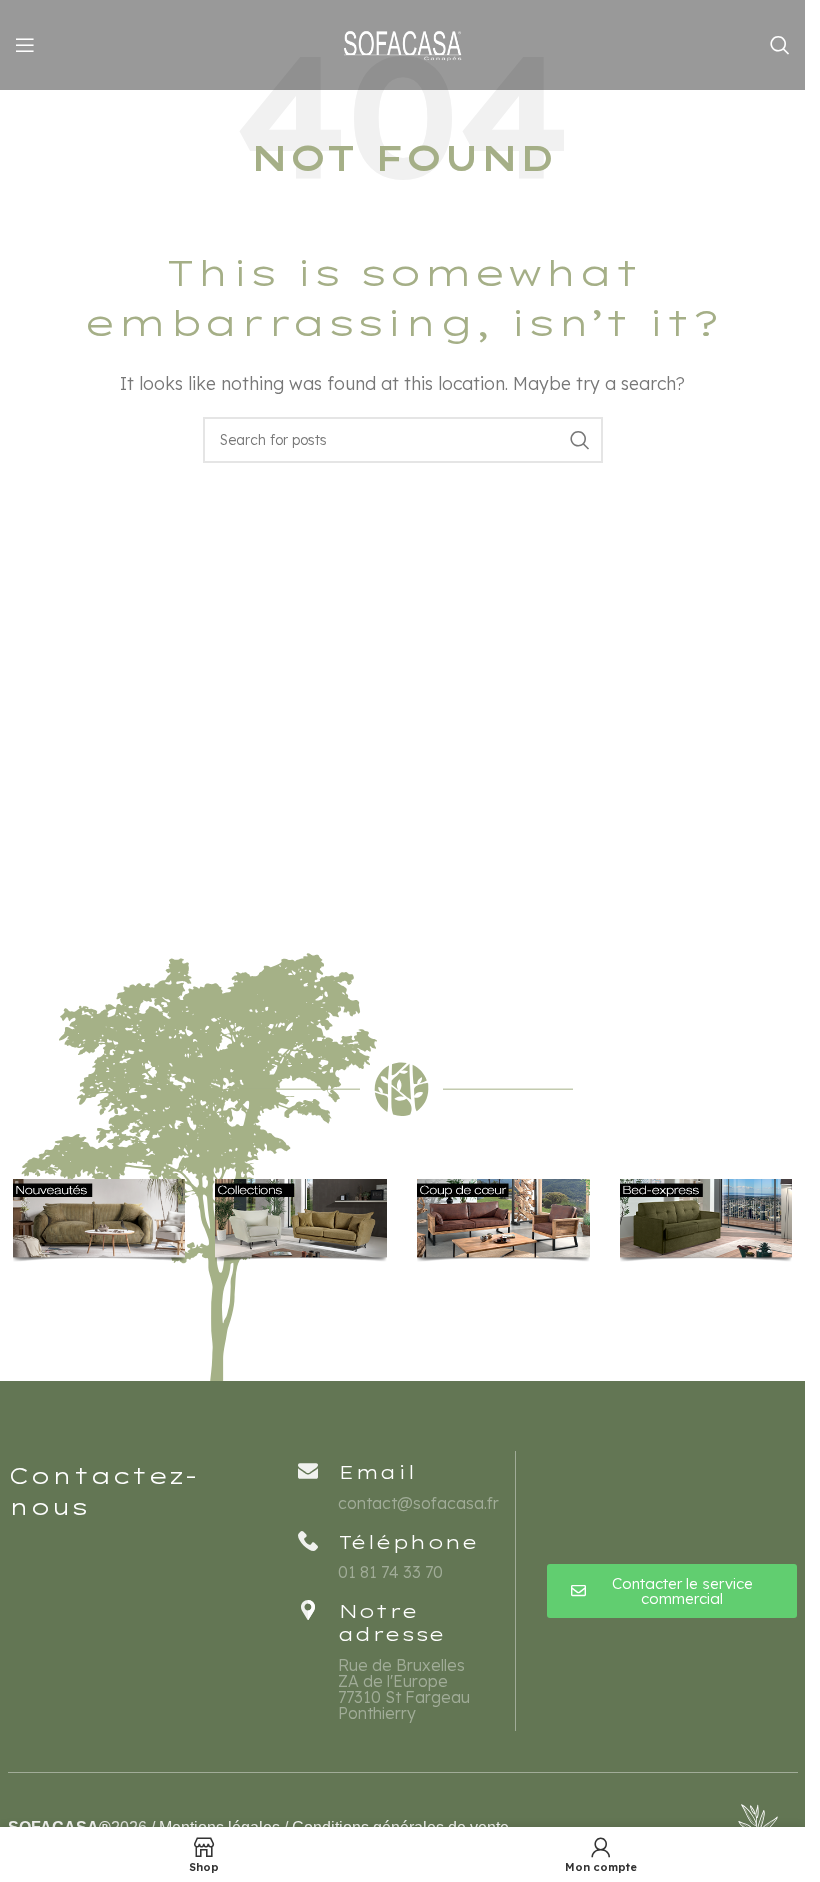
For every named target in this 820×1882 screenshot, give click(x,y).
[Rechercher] (780, 45)
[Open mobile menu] (25, 45)
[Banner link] (99, 1220)
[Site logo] (403, 43)
